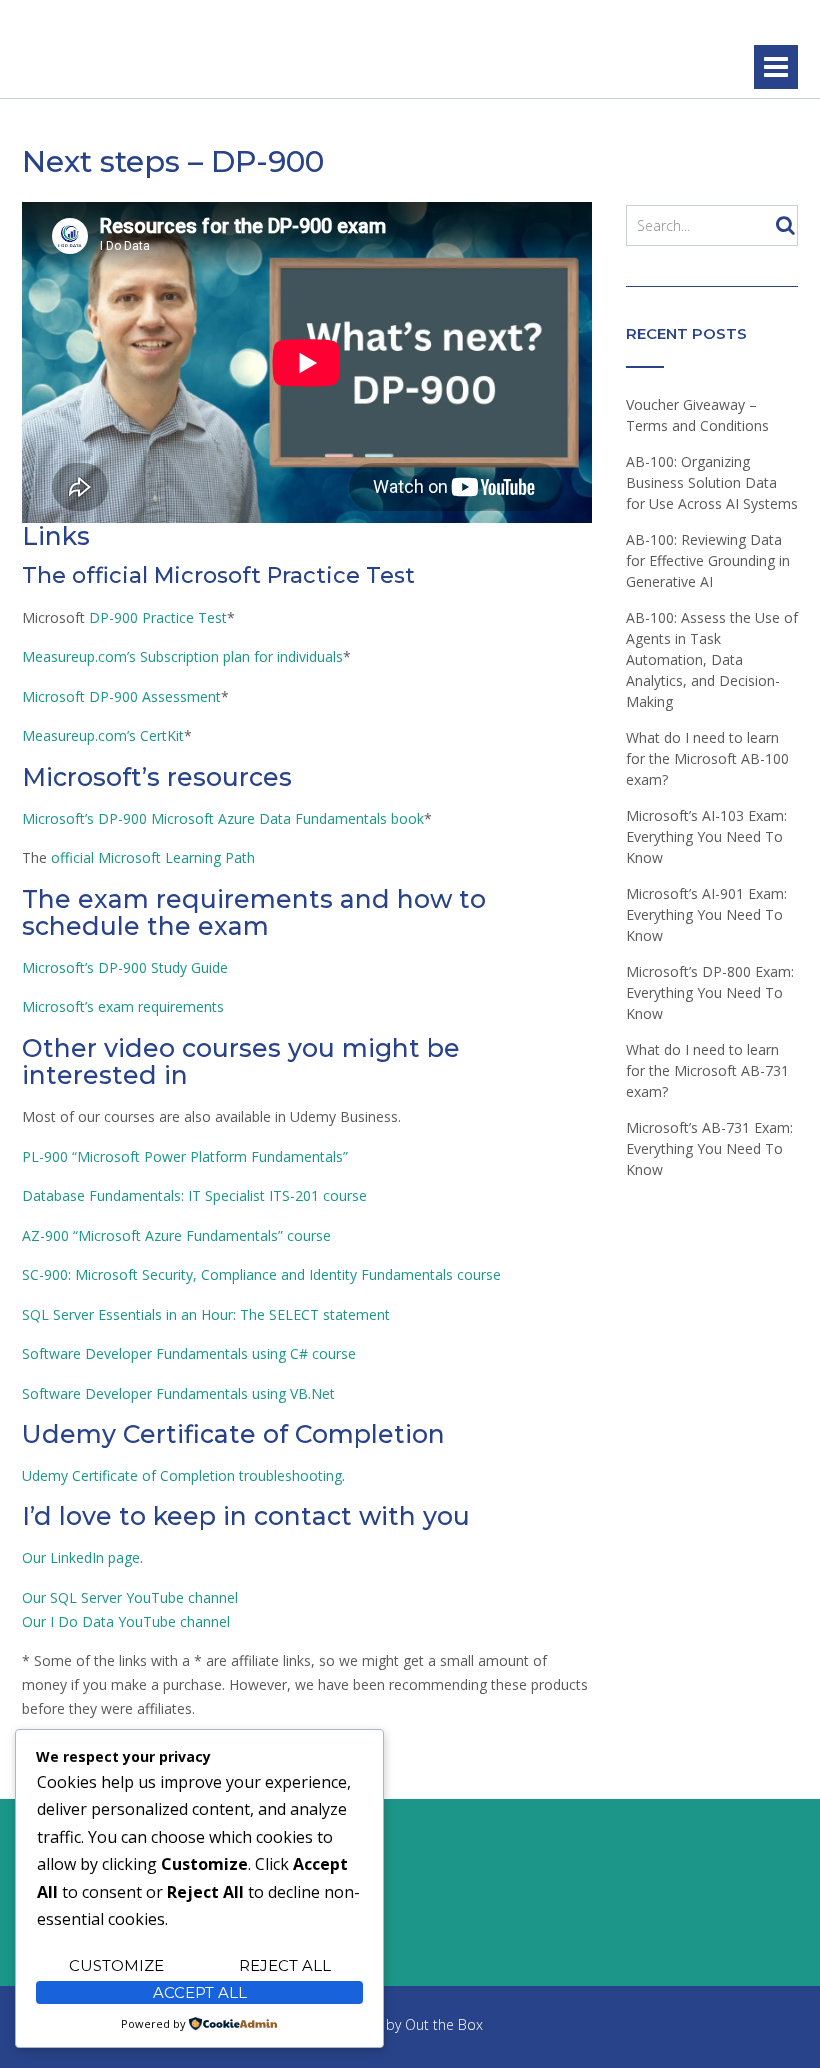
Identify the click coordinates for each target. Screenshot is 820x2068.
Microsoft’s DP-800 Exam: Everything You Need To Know (710, 992)
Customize (116, 1965)
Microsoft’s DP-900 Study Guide (125, 967)
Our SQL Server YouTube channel (130, 1597)
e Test (206, 617)
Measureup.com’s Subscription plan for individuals (182, 656)
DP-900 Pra (126, 617)
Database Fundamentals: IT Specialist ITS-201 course (194, 1195)
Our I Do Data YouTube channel (126, 1621)
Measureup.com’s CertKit (103, 735)
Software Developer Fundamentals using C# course (189, 1353)
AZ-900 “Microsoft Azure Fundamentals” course (176, 1235)
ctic (175, 617)
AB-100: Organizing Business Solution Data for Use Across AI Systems (712, 482)
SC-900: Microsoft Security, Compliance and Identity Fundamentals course (261, 1274)
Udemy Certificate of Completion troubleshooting (182, 1475)
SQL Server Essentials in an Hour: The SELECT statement (206, 1314)
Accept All (200, 1992)
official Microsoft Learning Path (153, 857)
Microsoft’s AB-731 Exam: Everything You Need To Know (709, 1148)
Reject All (285, 1965)
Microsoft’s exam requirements (123, 1006)
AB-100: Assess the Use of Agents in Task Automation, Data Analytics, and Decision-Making (712, 659)
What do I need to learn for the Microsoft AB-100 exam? (707, 758)
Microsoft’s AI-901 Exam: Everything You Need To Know (706, 914)
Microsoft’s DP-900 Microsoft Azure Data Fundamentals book (223, 818)
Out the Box (444, 2024)
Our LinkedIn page (81, 1557)
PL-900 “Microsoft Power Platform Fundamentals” (185, 1156)
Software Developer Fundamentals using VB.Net (178, 1393)
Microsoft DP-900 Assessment (121, 696)
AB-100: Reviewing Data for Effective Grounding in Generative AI (708, 560)
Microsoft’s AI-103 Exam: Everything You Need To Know (706, 836)
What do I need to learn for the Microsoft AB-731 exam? (707, 1070)
